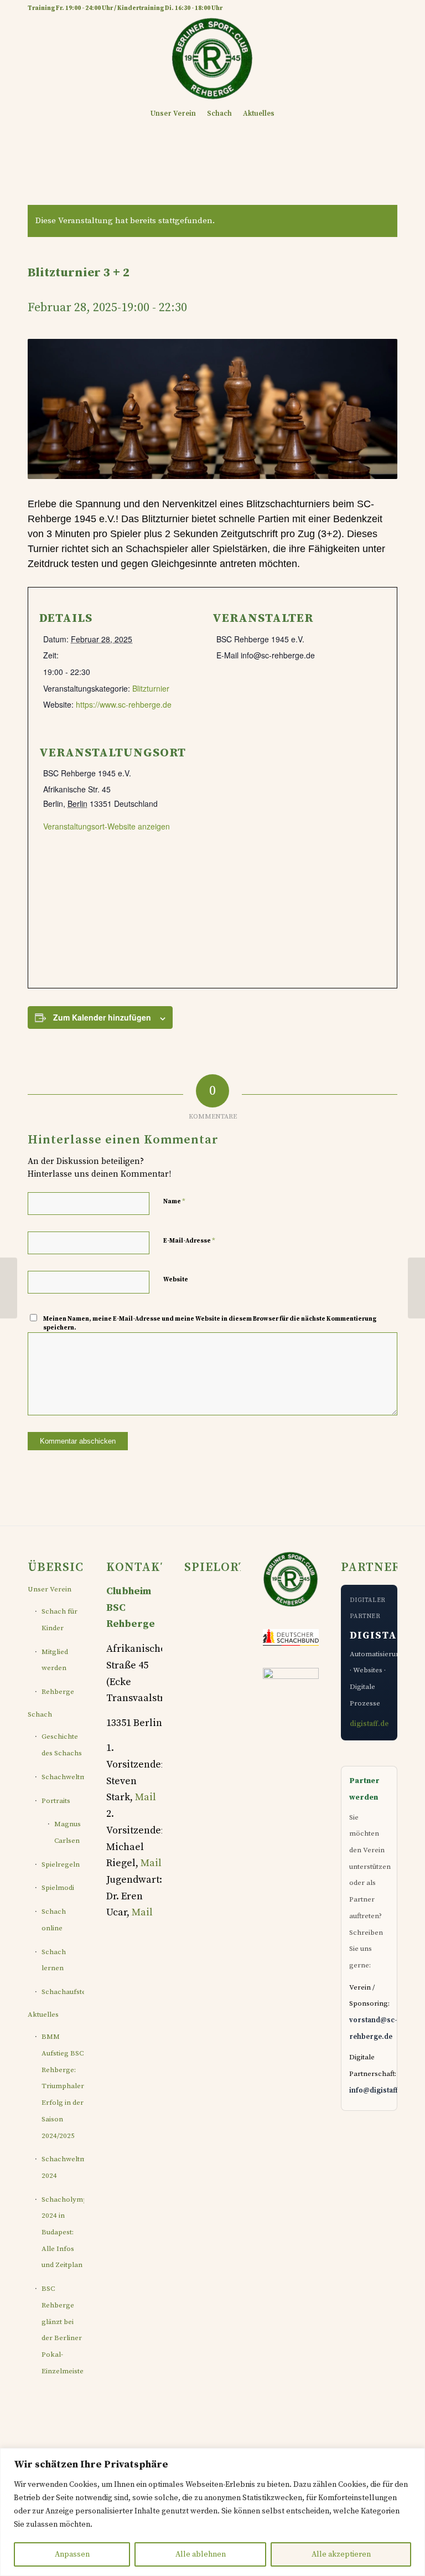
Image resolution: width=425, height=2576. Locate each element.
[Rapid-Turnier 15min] (416, 1288)
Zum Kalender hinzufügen (102, 1017)
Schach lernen (54, 1960)
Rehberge (58, 1692)
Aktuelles (43, 2015)
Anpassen (72, 2554)
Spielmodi (58, 1888)
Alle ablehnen (201, 2554)
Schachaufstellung (63, 1992)
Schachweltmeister (63, 1777)
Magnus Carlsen (68, 1832)
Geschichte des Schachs (62, 1745)
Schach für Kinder (59, 1620)
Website (176, 1280)
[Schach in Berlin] (212, 58)
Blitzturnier (151, 688)
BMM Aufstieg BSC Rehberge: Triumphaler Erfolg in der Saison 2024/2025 (63, 2086)
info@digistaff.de (379, 2090)
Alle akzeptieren (341, 2554)
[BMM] (9, 1288)
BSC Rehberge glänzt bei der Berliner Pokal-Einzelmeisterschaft (63, 2330)
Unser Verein (50, 1589)
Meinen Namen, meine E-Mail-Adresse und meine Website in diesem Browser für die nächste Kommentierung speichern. (210, 1324)
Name (174, 1201)
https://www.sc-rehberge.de (124, 704)
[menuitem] (173, 114)
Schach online (54, 1920)
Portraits (56, 1801)
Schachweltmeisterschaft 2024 (63, 2167)
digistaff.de (369, 1724)
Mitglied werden (55, 1660)
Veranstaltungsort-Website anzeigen (107, 826)
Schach (40, 1714)
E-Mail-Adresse (189, 1240)
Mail (146, 1797)
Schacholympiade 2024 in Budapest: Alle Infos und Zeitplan (63, 2232)
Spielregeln (61, 1864)
